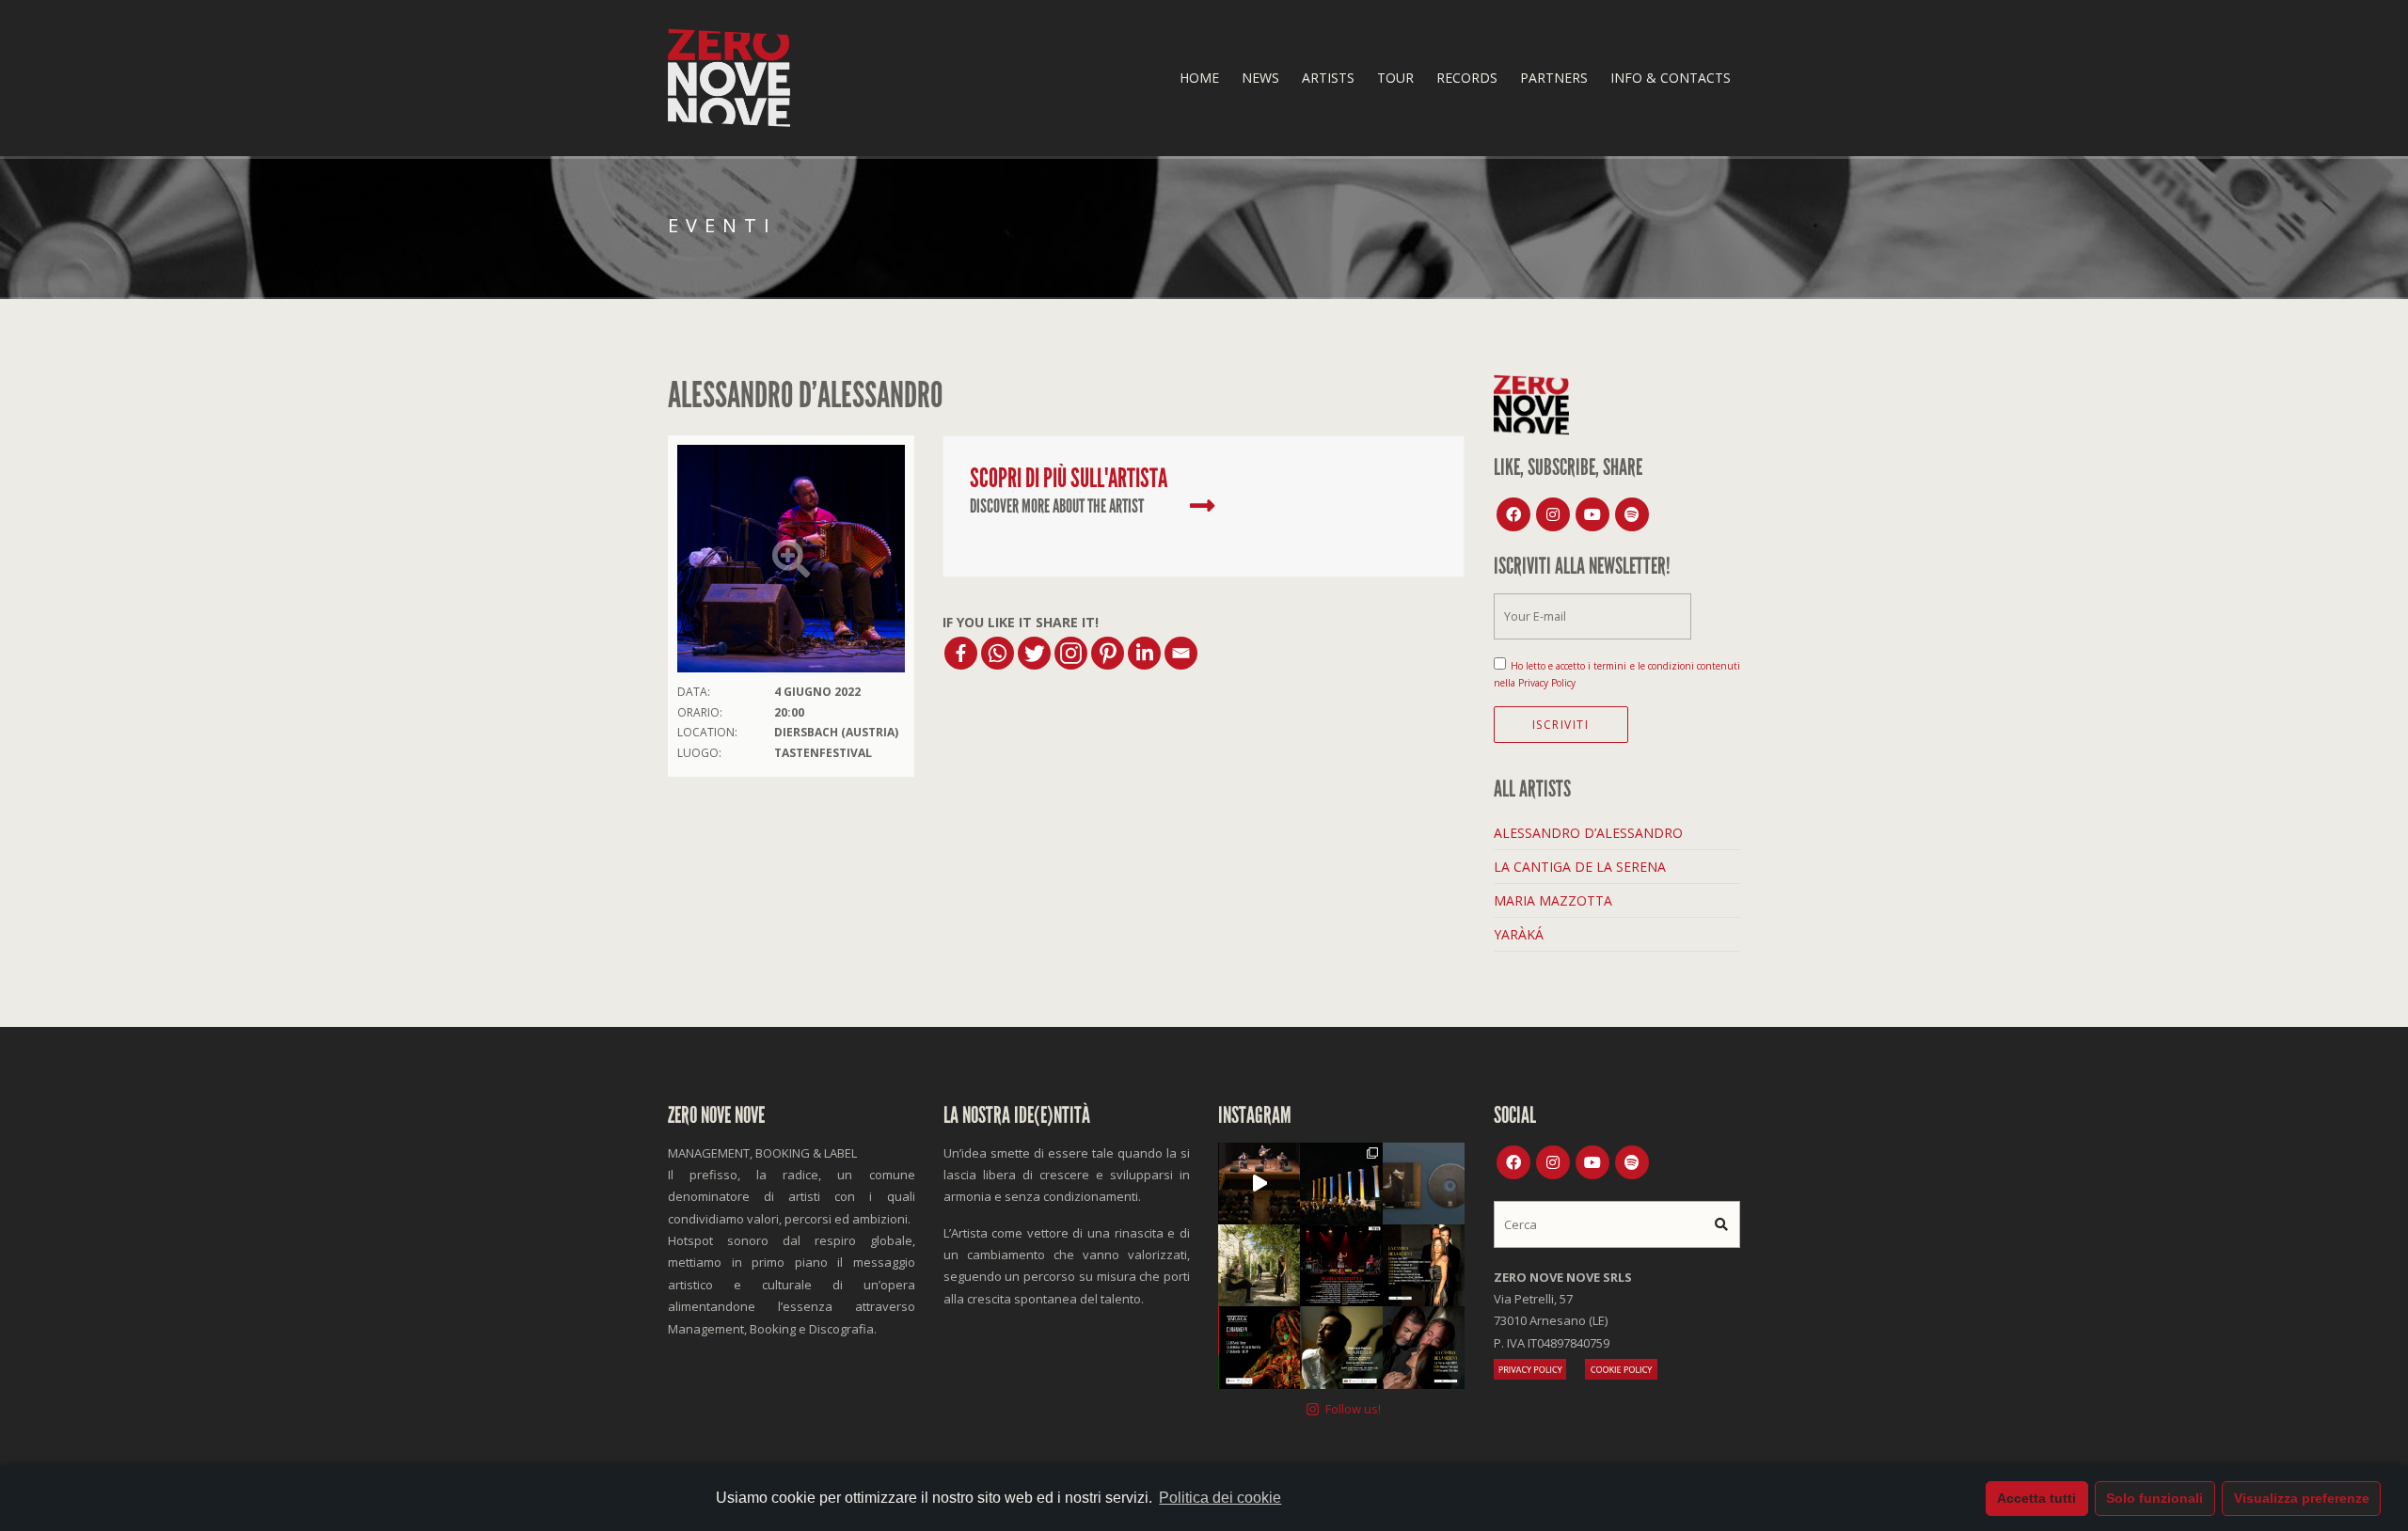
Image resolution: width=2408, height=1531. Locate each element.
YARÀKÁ (1519, 934)
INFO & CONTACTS (1671, 78)
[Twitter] (1034, 653)
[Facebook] (961, 653)
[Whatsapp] (998, 653)
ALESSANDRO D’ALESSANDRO (1588, 833)
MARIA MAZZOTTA (1553, 900)
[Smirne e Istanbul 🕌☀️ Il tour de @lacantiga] (1424, 1347)
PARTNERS (1554, 78)
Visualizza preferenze (2302, 1498)
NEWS (1260, 78)
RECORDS (1467, 78)
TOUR (1395, 78)
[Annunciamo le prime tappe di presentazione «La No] (1424, 1265)
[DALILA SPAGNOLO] (1202, 506)
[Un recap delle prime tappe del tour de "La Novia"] (1259, 1184)
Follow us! (1353, 1409)
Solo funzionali (2155, 1498)
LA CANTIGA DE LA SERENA (1580, 867)
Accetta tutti (2036, 1498)
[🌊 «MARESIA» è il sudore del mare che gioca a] (1341, 1347)
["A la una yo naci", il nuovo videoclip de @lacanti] (1259, 1265)
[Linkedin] (1144, 653)
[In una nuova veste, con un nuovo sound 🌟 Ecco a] (1341, 1265)
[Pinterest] (1108, 653)
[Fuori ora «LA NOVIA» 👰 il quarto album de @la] (1424, 1184)
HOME (1199, 78)
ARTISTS (1328, 78)
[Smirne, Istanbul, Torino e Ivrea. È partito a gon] (1341, 1184)
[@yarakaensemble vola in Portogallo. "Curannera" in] (1259, 1347)
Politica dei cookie (1220, 1498)
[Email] (1181, 653)
